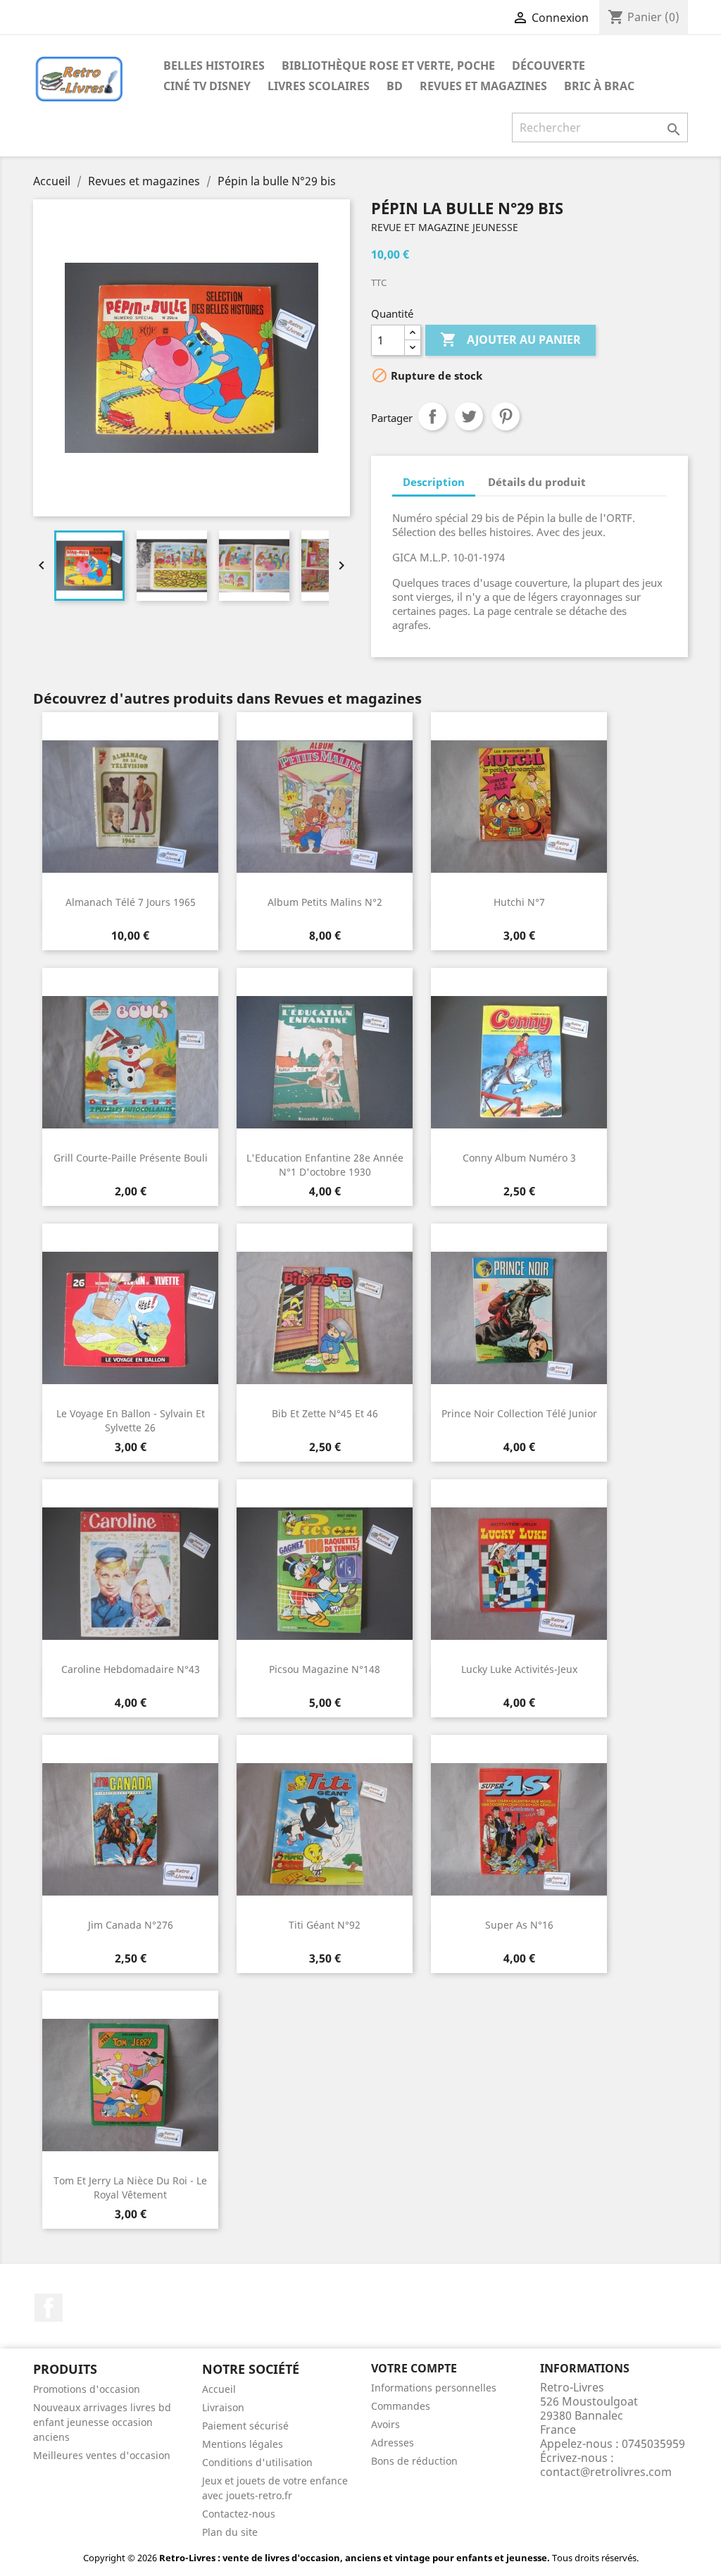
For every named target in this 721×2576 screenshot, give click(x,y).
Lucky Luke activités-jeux (519, 1669)
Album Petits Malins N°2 (325, 902)
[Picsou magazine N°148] (325, 1574)
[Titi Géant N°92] (325, 1829)
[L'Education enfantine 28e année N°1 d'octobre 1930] (325, 1062)
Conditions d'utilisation (257, 2462)
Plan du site (230, 2532)
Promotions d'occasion (87, 2389)
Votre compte (414, 2368)
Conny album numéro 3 (519, 1158)
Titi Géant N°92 (325, 1925)
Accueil (219, 2389)
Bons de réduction (414, 2461)
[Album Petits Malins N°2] (325, 807)
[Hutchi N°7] (519, 807)
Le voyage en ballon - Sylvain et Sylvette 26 (131, 1420)
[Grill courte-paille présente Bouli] (130, 1062)
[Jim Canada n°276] (130, 1829)
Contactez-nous (239, 2514)
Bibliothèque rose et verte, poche (388, 66)
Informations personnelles (434, 2388)
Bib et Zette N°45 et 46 (325, 1413)
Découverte (548, 66)
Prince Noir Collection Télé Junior (519, 1413)
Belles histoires (214, 66)
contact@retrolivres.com (606, 2472)
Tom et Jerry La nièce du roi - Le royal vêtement (130, 2188)
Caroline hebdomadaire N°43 (131, 1669)
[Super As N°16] (519, 1829)
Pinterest (506, 416)
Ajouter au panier (510, 340)
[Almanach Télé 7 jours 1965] (130, 807)
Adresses (393, 2443)
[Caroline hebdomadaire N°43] (130, 1574)
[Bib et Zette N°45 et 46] (325, 1318)
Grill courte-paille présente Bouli (131, 1158)
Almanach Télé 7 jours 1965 (131, 902)
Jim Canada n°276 (131, 1925)
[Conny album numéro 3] (519, 1062)
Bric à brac (599, 86)
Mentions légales (243, 2444)
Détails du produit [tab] (537, 482)
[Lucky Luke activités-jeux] (519, 1574)
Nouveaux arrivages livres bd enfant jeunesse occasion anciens (102, 2422)
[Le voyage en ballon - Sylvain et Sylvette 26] (130, 1318)
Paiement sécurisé (245, 2426)
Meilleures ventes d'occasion (102, 2455)
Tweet (469, 416)
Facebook (49, 2308)
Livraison (223, 2407)
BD (395, 86)
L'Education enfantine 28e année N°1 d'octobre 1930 (325, 1165)
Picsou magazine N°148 (325, 1669)
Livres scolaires (319, 86)
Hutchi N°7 (519, 902)
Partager (432, 416)
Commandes (401, 2406)
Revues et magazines (483, 86)
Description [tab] (434, 482)
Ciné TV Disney (207, 86)
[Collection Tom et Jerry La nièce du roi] (130, 2085)
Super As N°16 (519, 1925)
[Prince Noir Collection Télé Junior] (519, 1318)
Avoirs (385, 2424)
